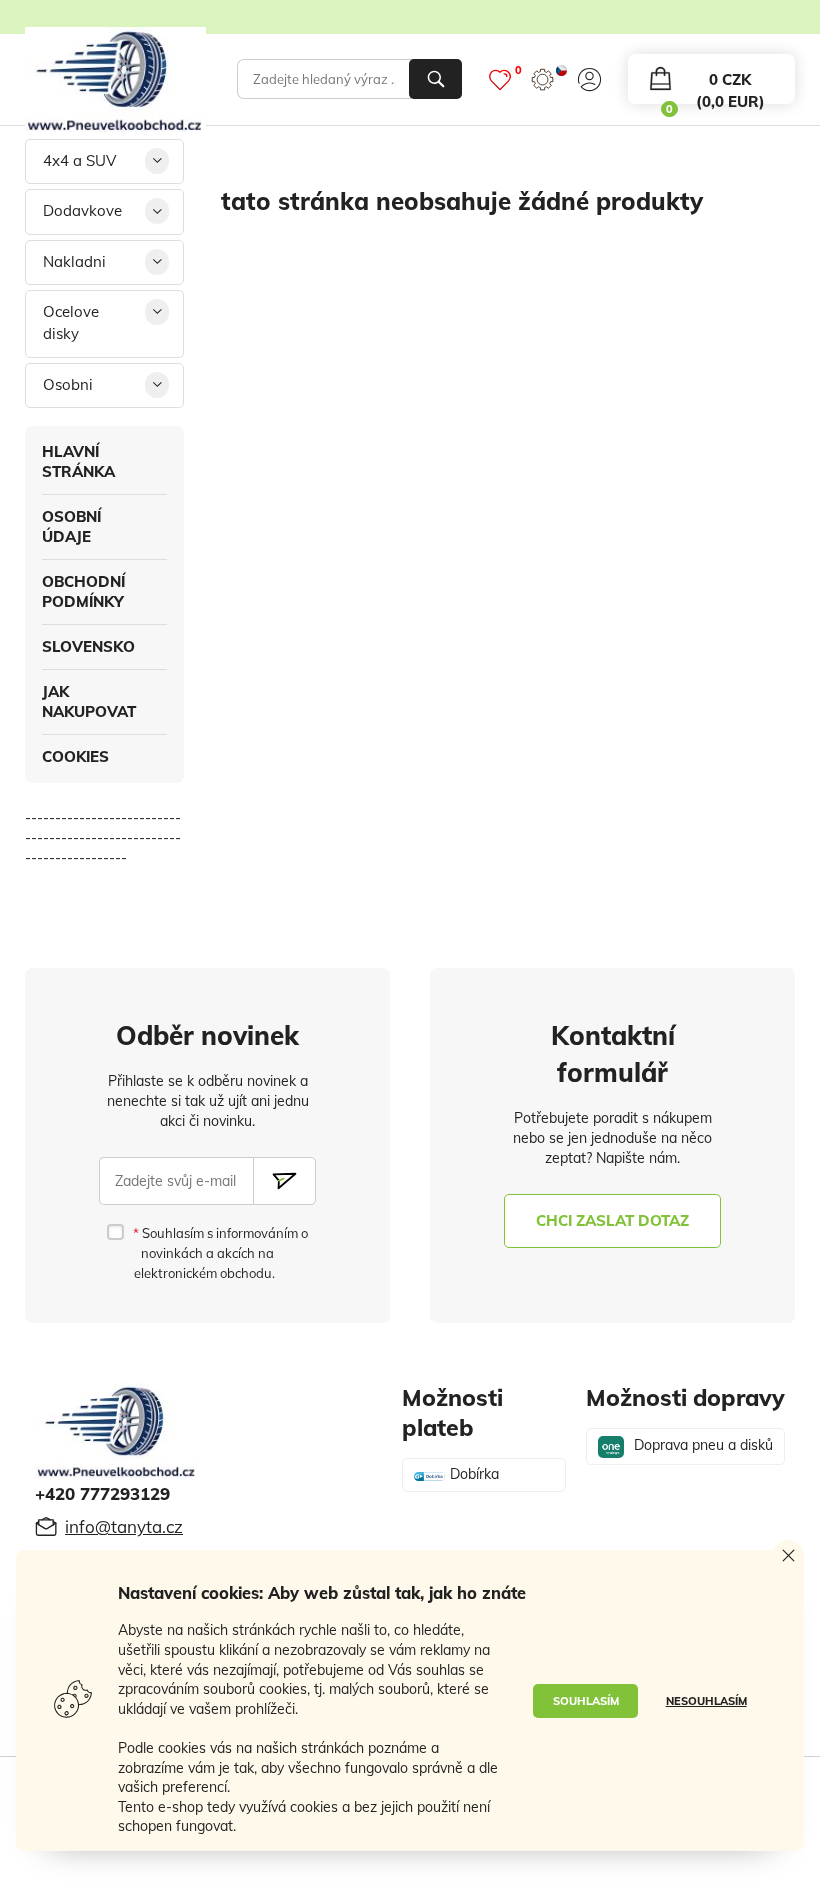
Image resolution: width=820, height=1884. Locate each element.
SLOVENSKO (88, 646)
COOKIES (75, 756)
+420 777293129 (102, 1493)
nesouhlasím (706, 1701)
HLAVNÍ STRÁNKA (78, 461)
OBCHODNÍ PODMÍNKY (83, 591)
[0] (500, 79)
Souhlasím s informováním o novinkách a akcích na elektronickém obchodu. (220, 1253)
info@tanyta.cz (124, 1526)
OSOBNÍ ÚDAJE (71, 526)
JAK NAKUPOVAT (89, 701)
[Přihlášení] (589, 79)
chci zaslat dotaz (612, 1220)
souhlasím (586, 1701)
